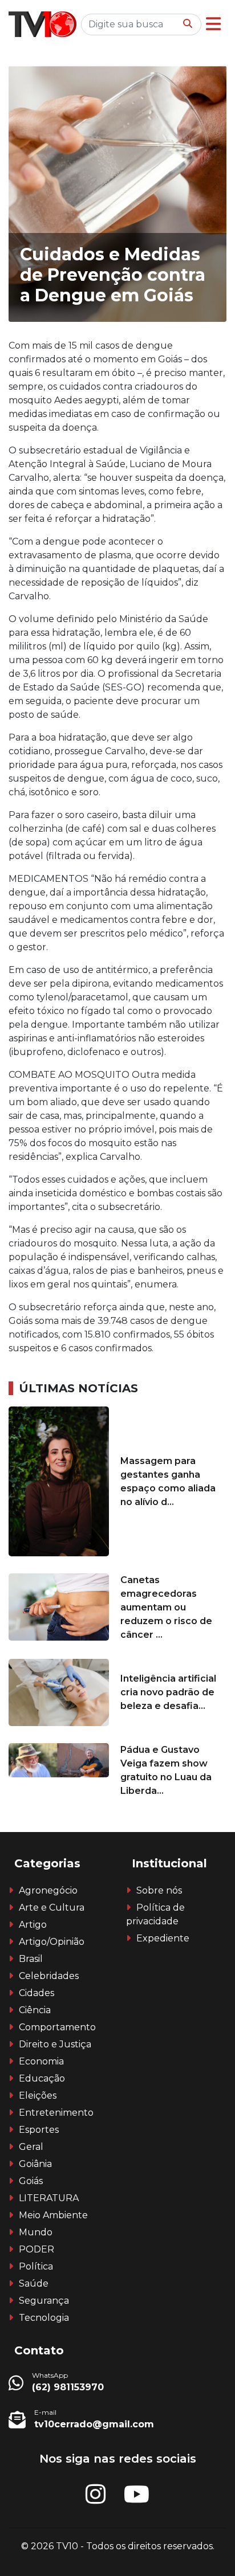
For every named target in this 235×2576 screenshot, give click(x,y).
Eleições (38, 2095)
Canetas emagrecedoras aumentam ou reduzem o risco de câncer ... (166, 1607)
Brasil (31, 1959)
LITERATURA (49, 2198)
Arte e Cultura (52, 1908)
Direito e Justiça (55, 2044)
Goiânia (35, 2164)
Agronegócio (48, 1890)
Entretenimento (56, 2113)
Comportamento (57, 2027)
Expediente (163, 1938)
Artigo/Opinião (52, 1942)
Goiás (31, 2181)
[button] (213, 24)
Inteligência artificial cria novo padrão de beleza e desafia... (168, 1692)
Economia (41, 2061)
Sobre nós (159, 1890)
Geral (31, 2147)
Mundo (36, 2232)
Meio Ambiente (53, 2215)
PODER (37, 2249)
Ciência (35, 2010)
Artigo (33, 1925)
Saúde (34, 2283)
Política (36, 2266)
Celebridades (49, 1976)
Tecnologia (44, 2318)
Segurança (44, 2301)
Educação (42, 2078)
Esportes (39, 2130)
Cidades (37, 1993)
